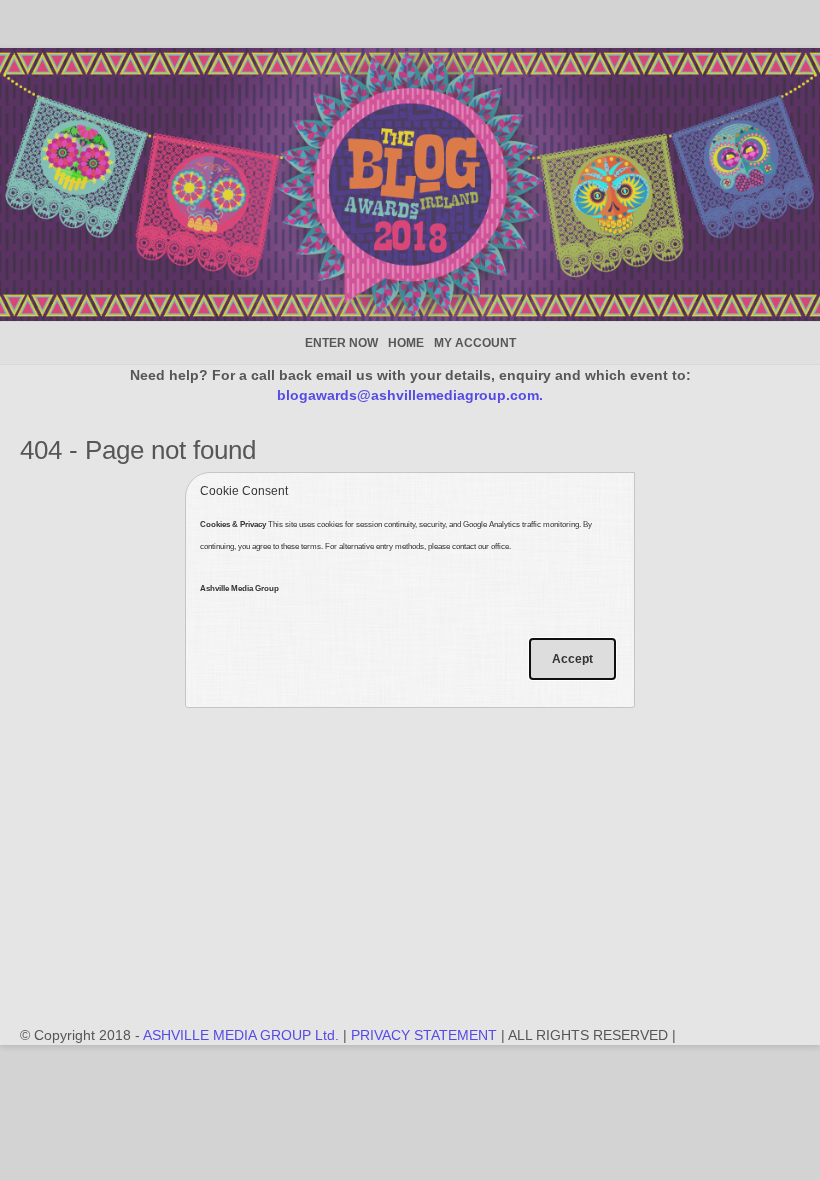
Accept (572, 659)
